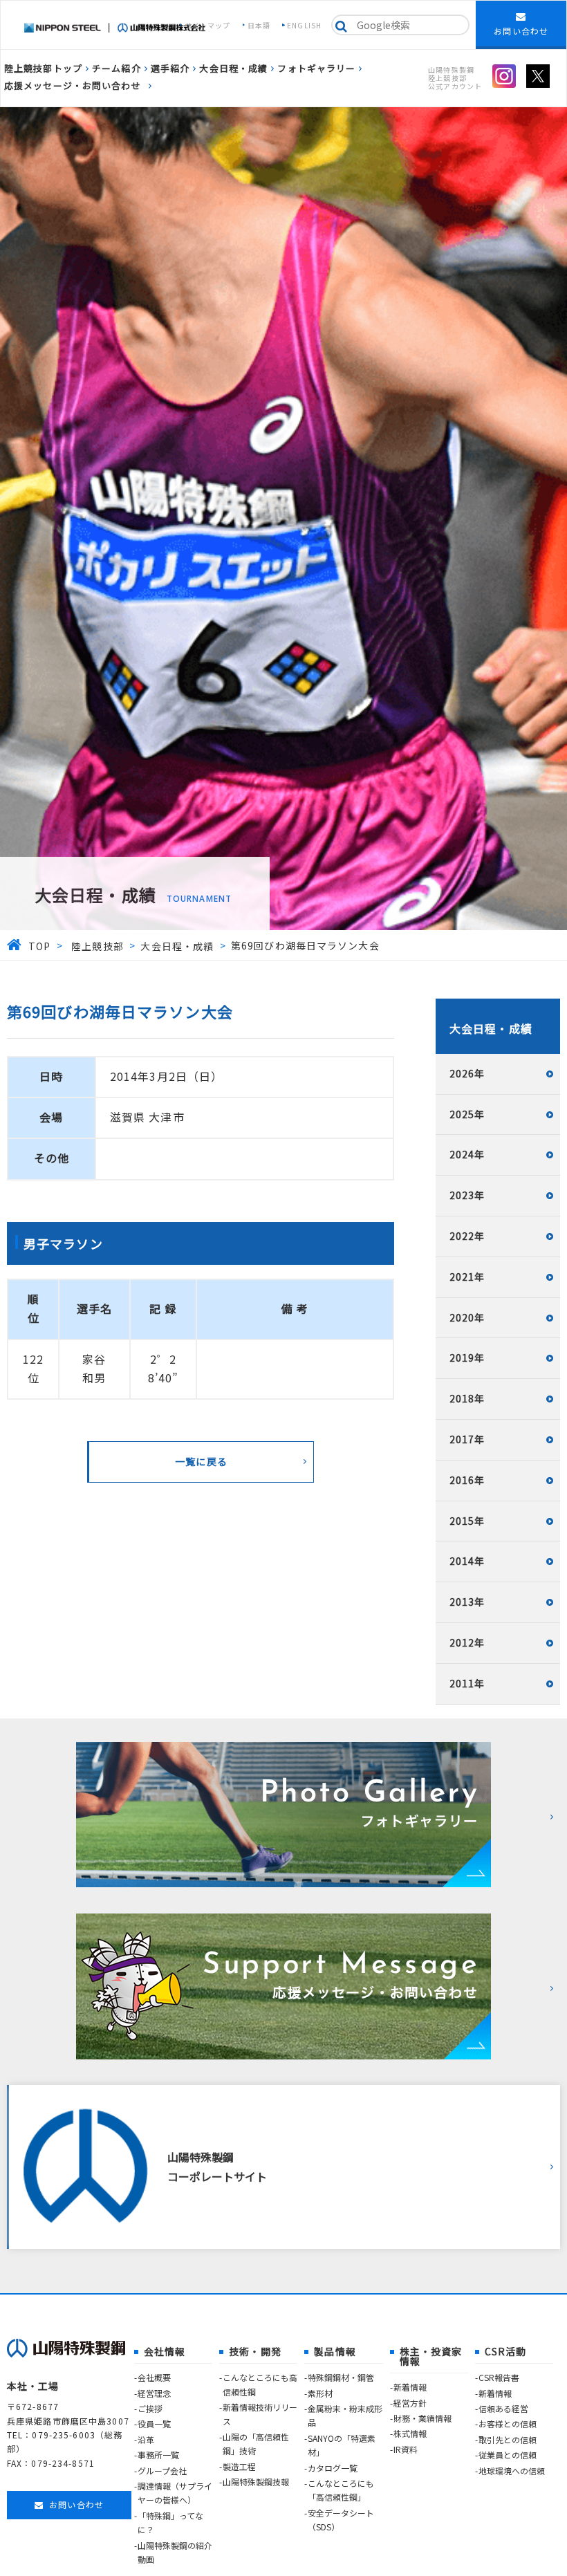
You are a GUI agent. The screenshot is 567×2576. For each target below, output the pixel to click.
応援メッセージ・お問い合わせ (73, 85)
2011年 (467, 1683)
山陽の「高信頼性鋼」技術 (256, 2444)
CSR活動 (506, 2351)
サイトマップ (208, 25)
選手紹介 (170, 68)
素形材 (320, 2393)
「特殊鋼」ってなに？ (170, 2522)
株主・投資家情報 (431, 2356)
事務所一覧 (158, 2455)
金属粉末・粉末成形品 (345, 2415)
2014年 (467, 1561)
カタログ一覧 (333, 2468)
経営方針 (410, 2403)
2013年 (467, 1602)
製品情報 (335, 2351)
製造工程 (239, 2466)
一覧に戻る (201, 1461)
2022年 (467, 1236)
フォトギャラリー (316, 68)
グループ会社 (162, 2471)
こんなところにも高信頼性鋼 (260, 2384)
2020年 (467, 1317)
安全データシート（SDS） (341, 2520)
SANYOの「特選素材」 (342, 2445)
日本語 (259, 25)
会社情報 (165, 2351)
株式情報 (410, 2433)
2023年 (467, 1195)
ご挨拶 (150, 2408)
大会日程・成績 (233, 68)
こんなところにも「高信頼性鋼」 (341, 2490)
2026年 (467, 1073)
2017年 (467, 1439)
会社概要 (154, 2377)
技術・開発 (255, 2351)
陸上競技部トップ (43, 68)
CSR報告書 (499, 2377)
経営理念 (154, 2393)
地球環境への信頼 (512, 2471)
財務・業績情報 (422, 2418)
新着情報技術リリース (260, 2414)
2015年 (467, 1521)
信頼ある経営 (503, 2408)
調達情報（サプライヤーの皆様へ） (175, 2493)
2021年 (467, 1277)
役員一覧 (154, 2424)
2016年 (467, 1480)
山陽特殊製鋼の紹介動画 (175, 2552)
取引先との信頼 (508, 2439)
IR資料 (406, 2449)
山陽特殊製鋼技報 (256, 2482)
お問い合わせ (521, 31)
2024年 (467, 1154)
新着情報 (410, 2387)
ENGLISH (304, 25)
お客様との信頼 (508, 2424)
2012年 (467, 1642)
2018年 (467, 1398)
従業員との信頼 (508, 2455)
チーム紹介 (117, 68)
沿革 (146, 2439)
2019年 (467, 1358)
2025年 (467, 1114)
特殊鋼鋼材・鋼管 (341, 2377)
